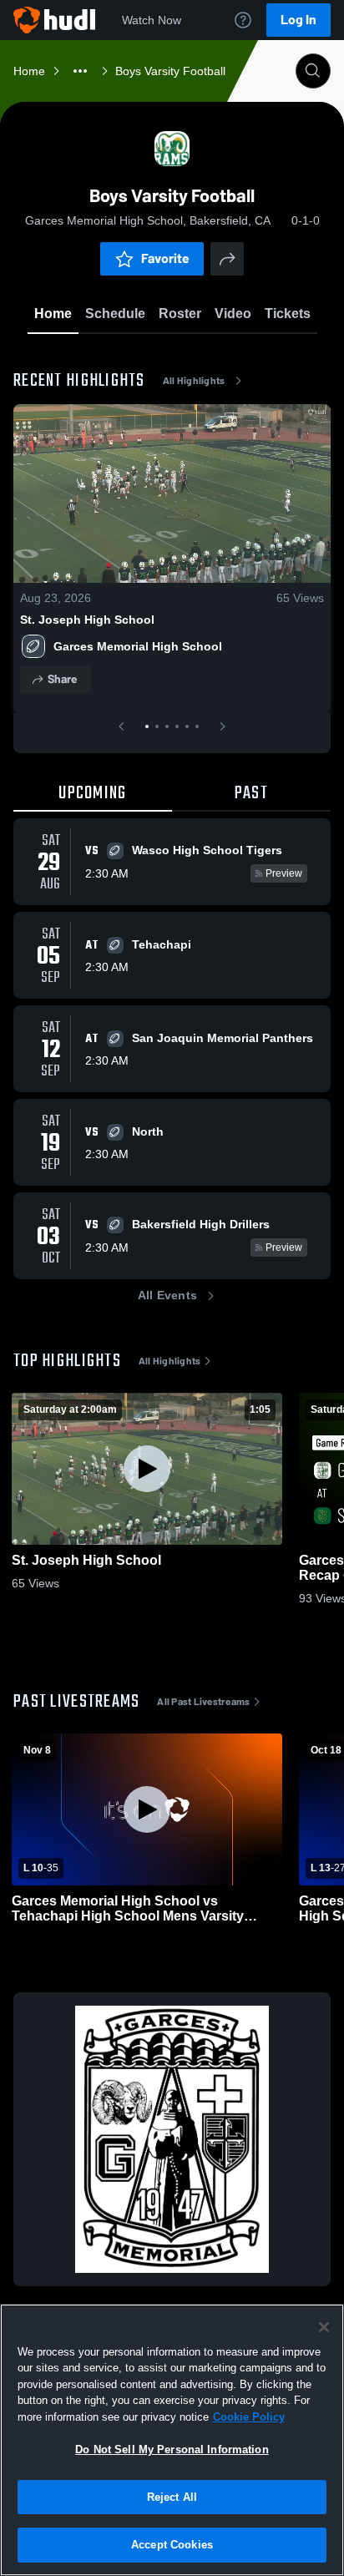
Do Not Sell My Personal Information (172, 2449)
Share (62, 679)
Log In (298, 20)
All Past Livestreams (203, 1702)
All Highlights (194, 381)
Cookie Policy (249, 2417)
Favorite (165, 258)
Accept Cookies (172, 2545)
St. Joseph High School (87, 620)
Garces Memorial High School (138, 646)
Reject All (172, 2497)
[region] (172, 2440)
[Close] (324, 2327)
